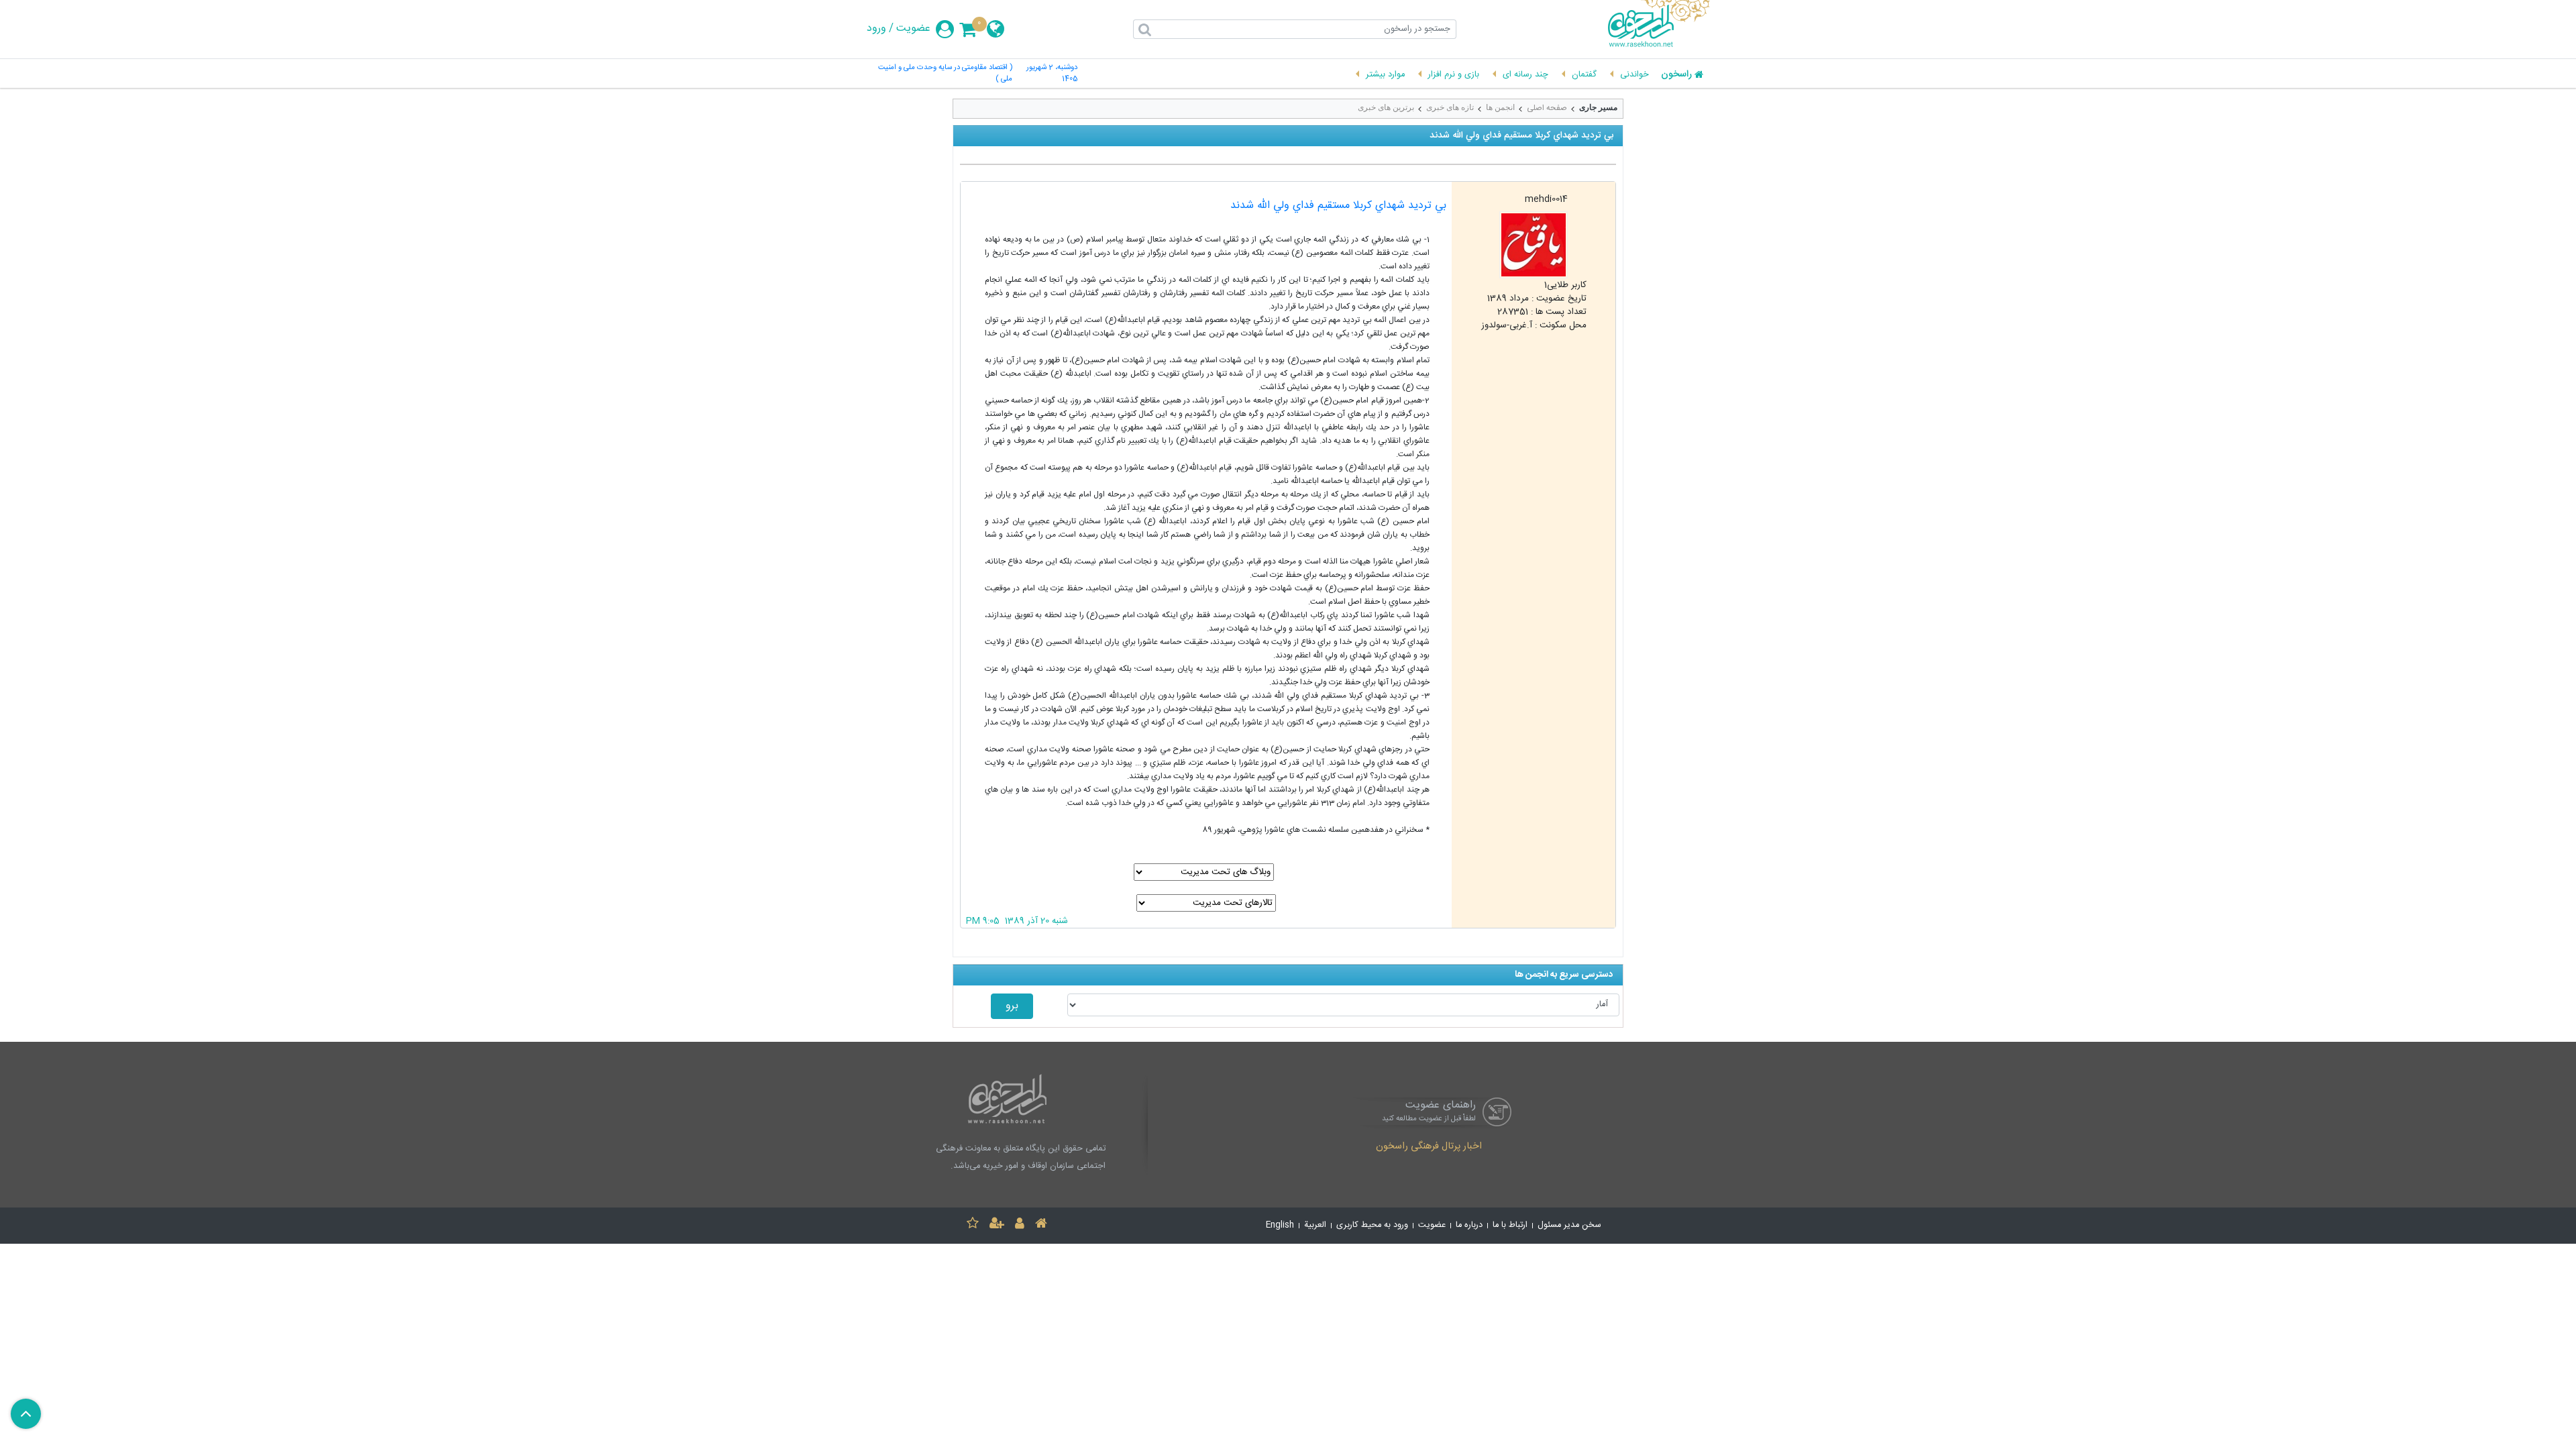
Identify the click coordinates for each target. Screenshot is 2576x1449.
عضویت (913, 29)
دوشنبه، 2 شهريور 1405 (1052, 74)
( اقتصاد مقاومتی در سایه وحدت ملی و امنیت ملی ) (945, 74)
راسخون (1676, 75)
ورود (876, 29)
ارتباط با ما (1510, 1225)
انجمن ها (1500, 107)
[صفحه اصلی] (1041, 1225)
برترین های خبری (1386, 107)
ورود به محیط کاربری (1372, 1225)
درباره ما (1469, 1225)
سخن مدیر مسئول (1569, 1225)
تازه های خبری (1450, 107)
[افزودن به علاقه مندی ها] (973, 1225)
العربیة (1315, 1225)
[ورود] (1020, 1225)
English (1280, 1225)
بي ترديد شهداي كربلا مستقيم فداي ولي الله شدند (1338, 206)
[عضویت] (997, 1225)
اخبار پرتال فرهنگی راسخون (1429, 1147)
